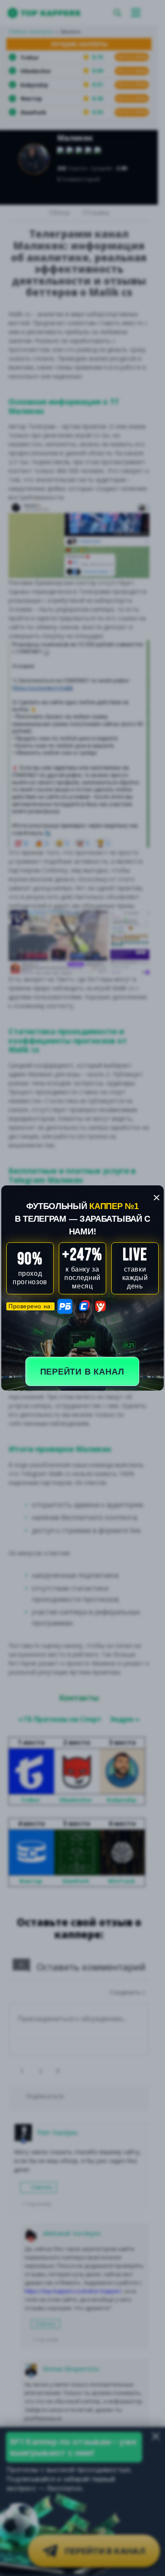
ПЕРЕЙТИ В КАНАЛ (82, 1372)
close (157, 1198)
